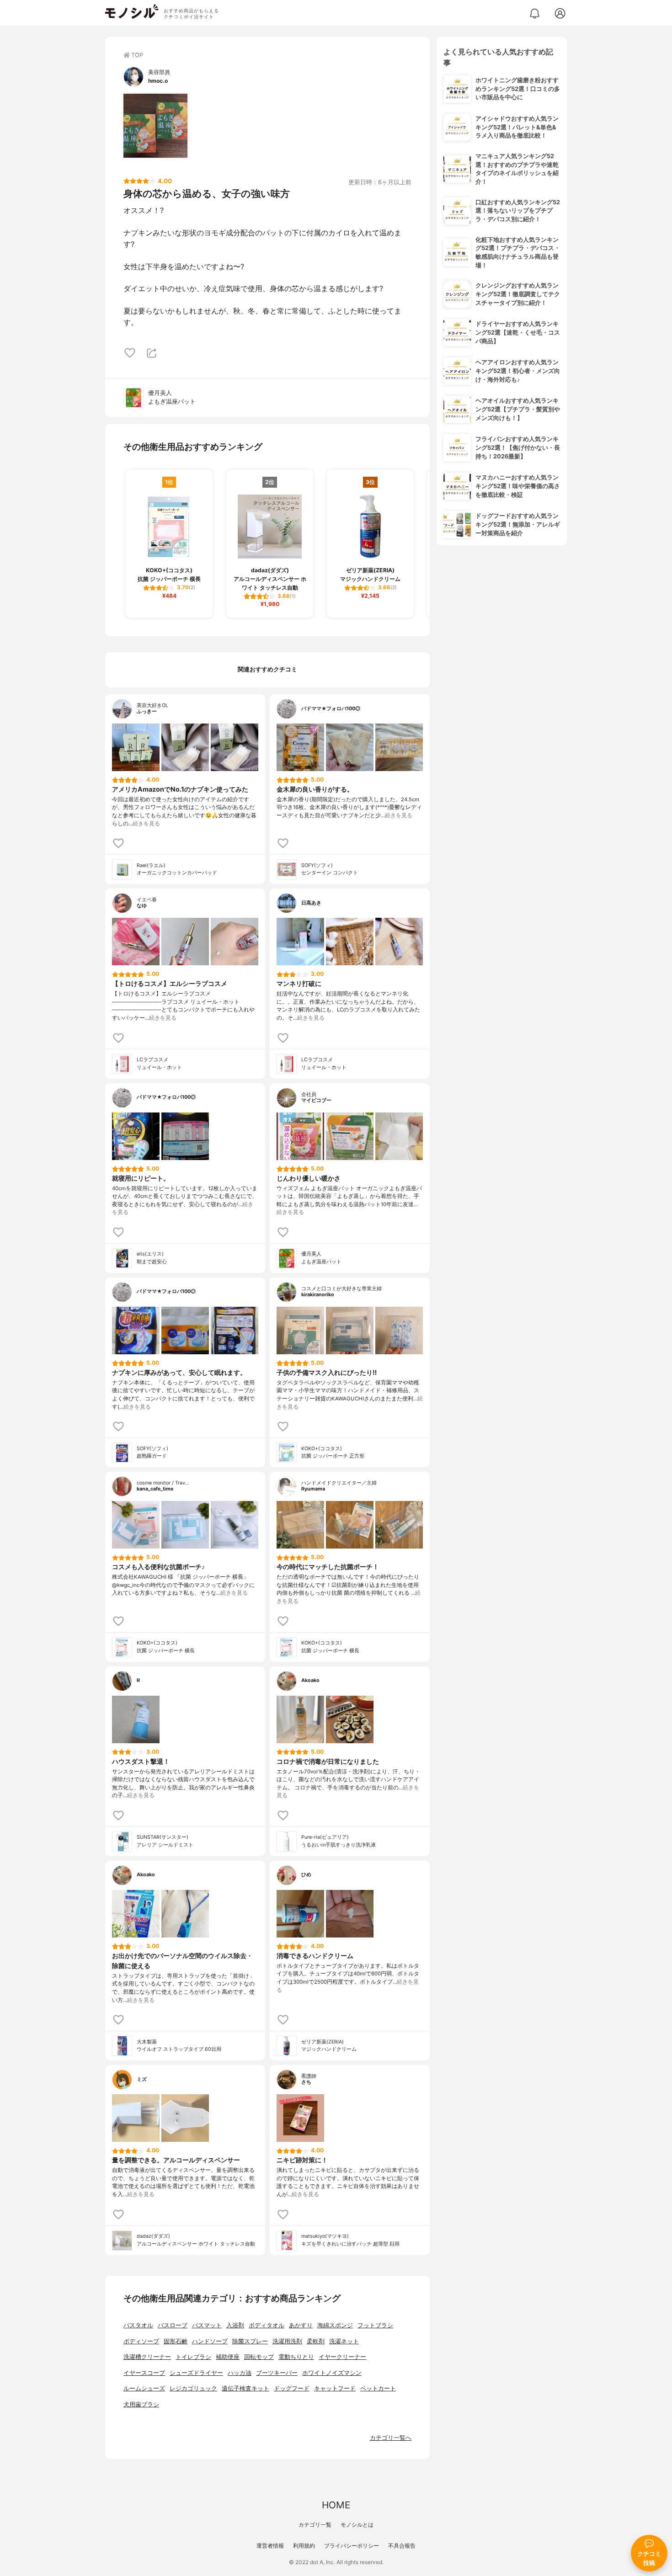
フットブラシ (375, 2325)
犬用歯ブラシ (141, 2404)
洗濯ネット (344, 2341)
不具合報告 (402, 2546)
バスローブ (173, 2325)
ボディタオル (267, 2325)
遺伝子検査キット (245, 2388)
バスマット (207, 2325)
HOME (336, 2505)
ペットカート (378, 2388)
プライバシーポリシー (352, 2546)
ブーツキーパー (277, 2373)
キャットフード (335, 2388)
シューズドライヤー (196, 2373)
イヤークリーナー (342, 2357)
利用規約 (304, 2546)
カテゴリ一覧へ (391, 2438)
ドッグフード (292, 2388)
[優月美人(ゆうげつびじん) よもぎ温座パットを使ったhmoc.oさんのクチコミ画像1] (155, 126)
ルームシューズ (144, 2388)
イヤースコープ (144, 2373)
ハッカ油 (240, 2373)
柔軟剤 (316, 2341)
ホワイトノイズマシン (332, 2373)
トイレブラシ (193, 2357)
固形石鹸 (176, 2341)
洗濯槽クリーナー (147, 2357)
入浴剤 (235, 2325)
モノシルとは (357, 2525)
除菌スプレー (250, 2341)
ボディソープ (141, 2341)
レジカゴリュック (193, 2388)
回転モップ (259, 2357)
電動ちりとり (296, 2357)
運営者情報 (270, 2546)
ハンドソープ (210, 2341)
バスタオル (138, 2325)
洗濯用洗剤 (287, 2341)
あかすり (301, 2325)
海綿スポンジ (335, 2325)
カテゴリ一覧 (315, 2525)
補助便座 (228, 2357)
